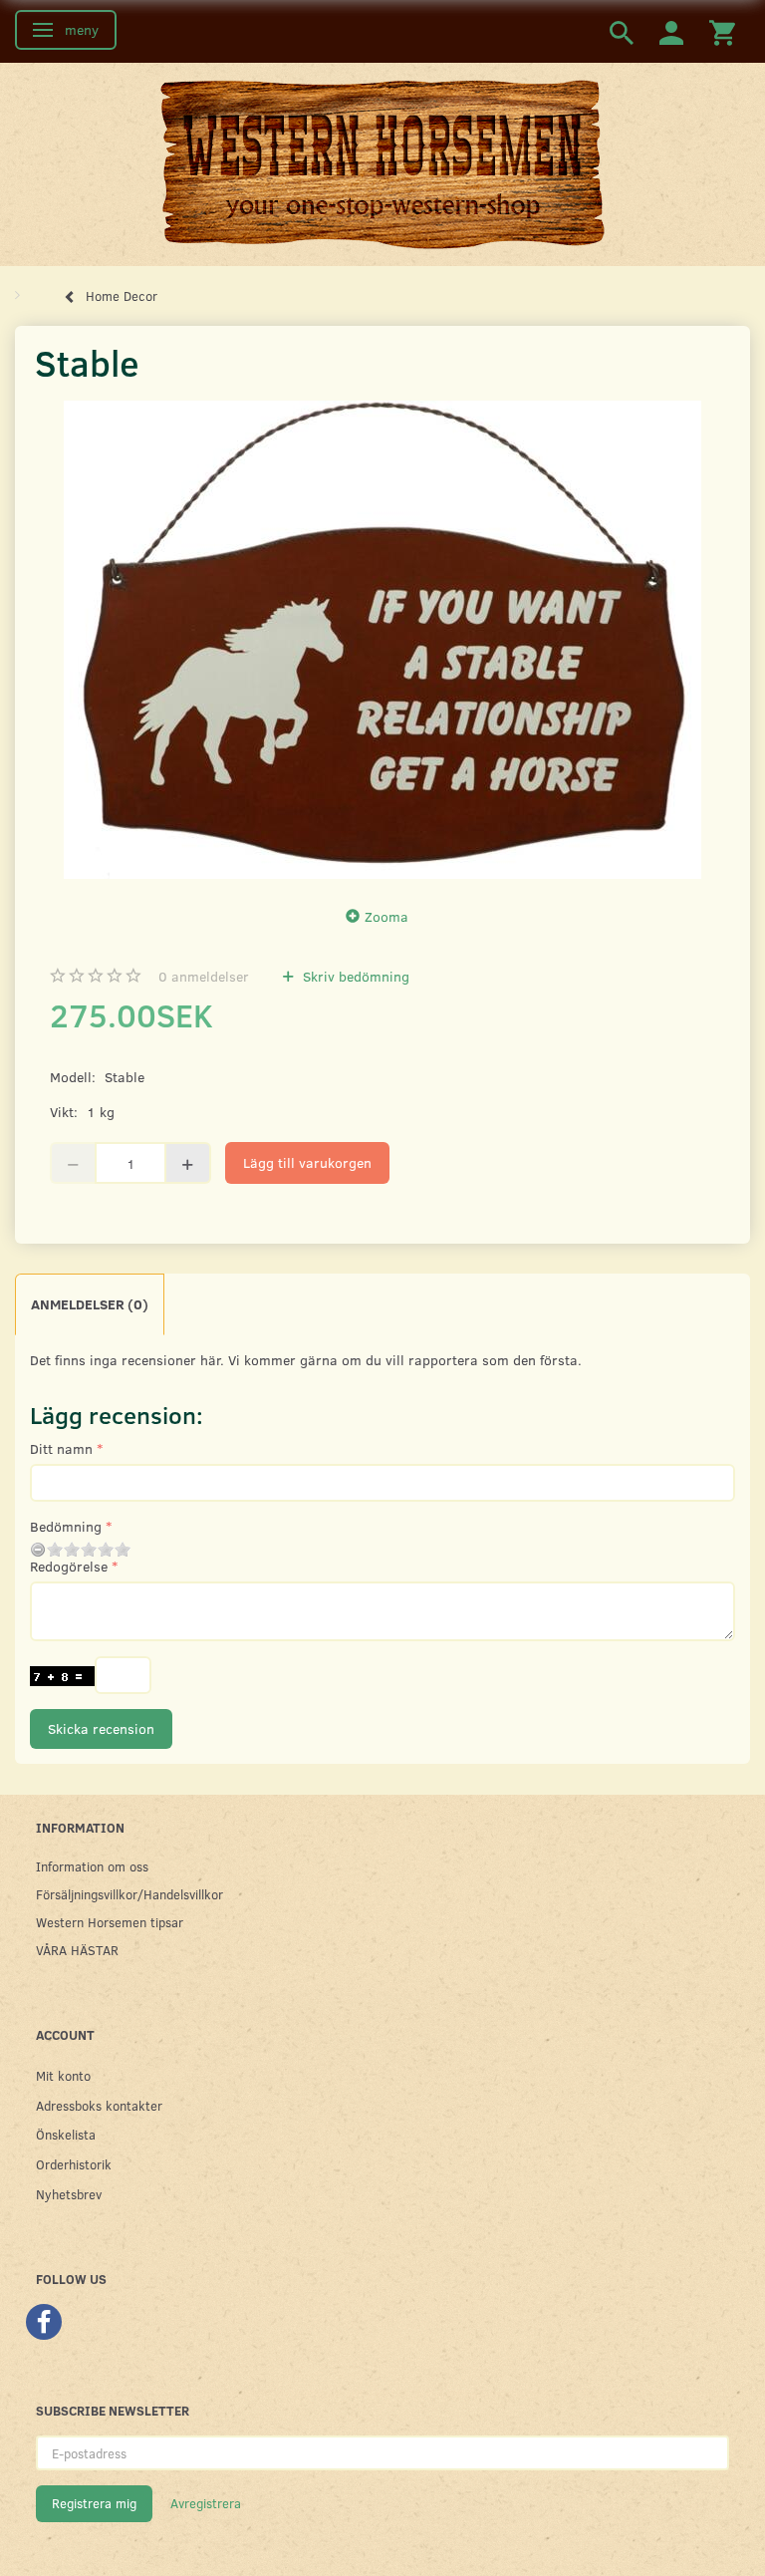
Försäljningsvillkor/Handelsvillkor (129, 1894)
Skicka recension (101, 1728)
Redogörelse (69, 1566)
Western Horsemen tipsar (110, 1922)
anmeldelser (204, 976)
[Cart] (722, 31)
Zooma (386, 916)
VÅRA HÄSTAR (77, 1950)
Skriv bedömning (354, 976)
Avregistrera (206, 2503)
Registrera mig (94, 2503)
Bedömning (66, 1526)
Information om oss (92, 1866)
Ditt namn (61, 1448)
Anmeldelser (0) (90, 1304)
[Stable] (382, 640)
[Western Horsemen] (382, 163)
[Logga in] (671, 31)
